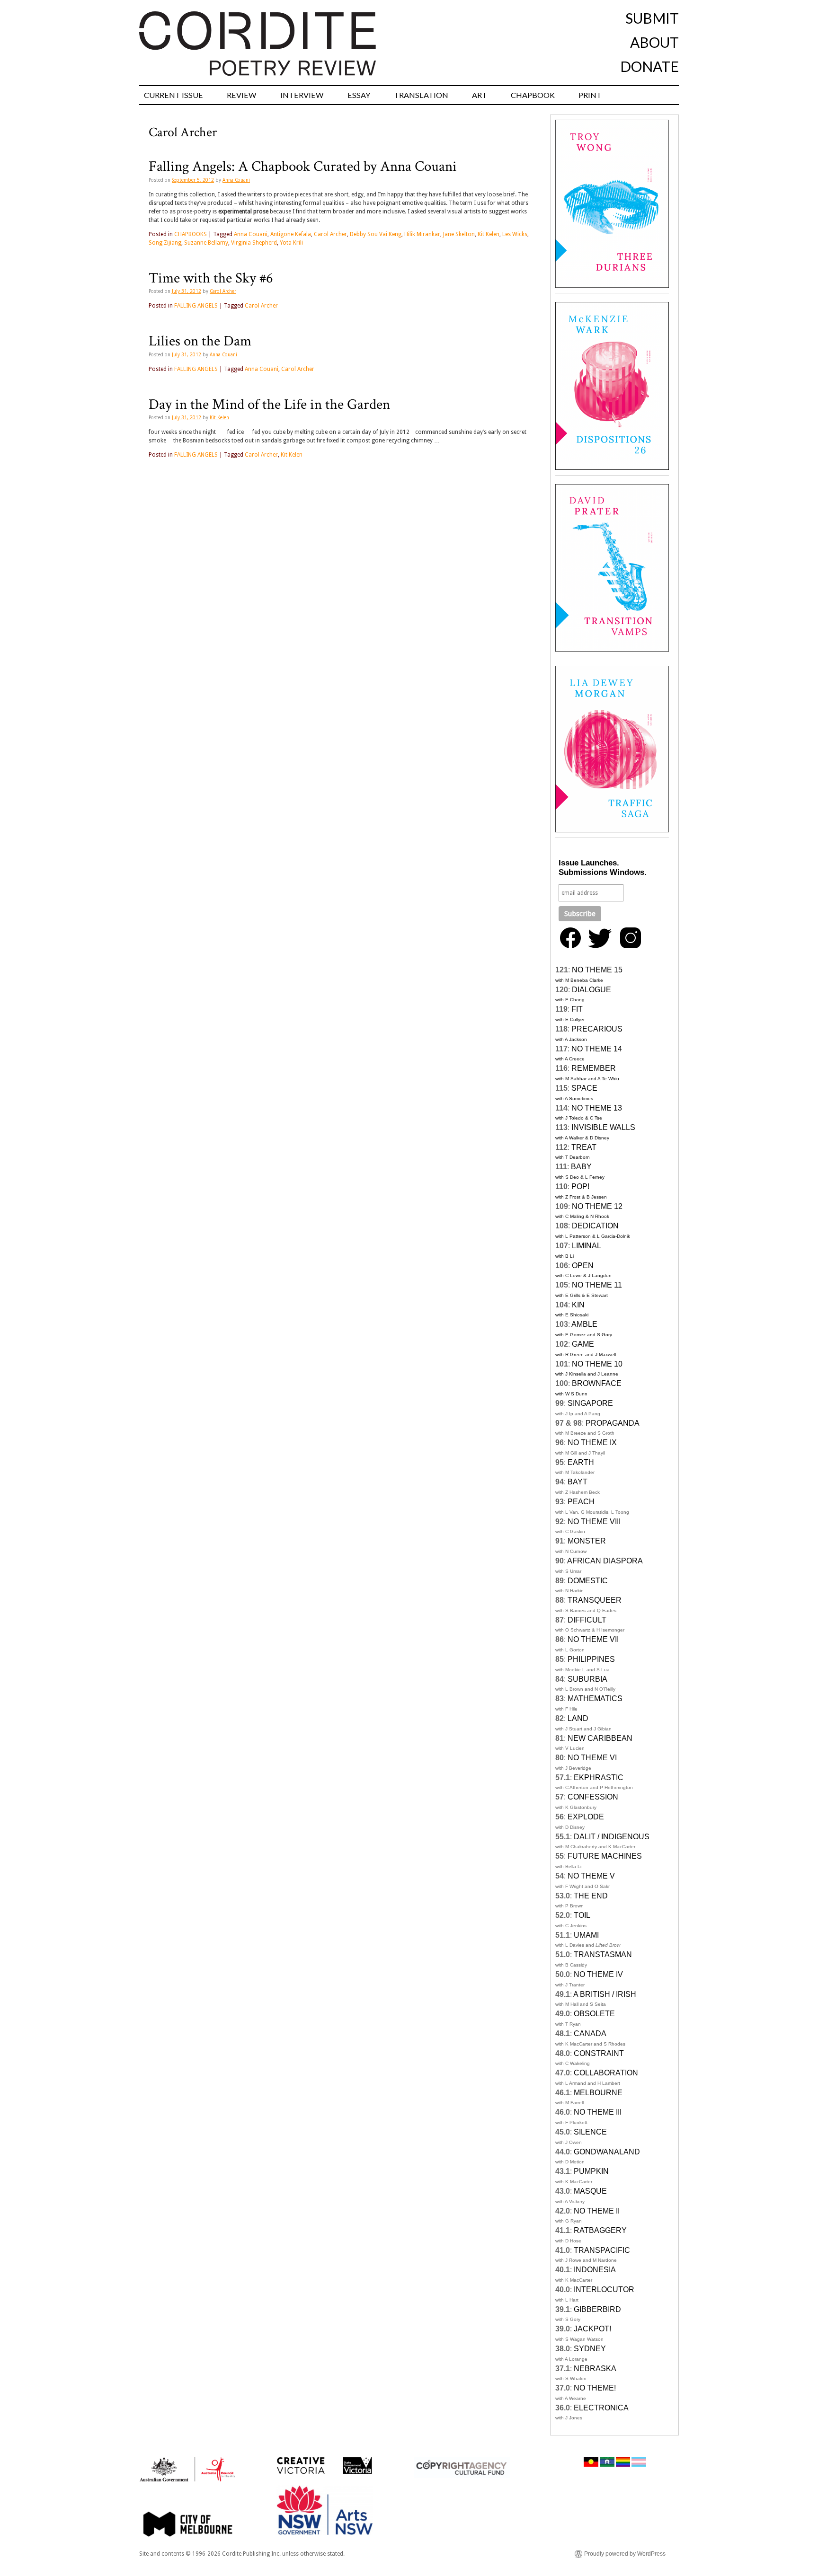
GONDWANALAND (607, 2152)
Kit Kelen (489, 234)
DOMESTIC (588, 1581)
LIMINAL (587, 1246)
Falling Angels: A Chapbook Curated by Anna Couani (303, 167)
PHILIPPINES (591, 1659)
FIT (577, 1009)
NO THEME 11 (597, 1285)
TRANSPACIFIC (602, 2250)
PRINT (590, 95)
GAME (583, 1344)
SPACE (584, 1088)
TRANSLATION (421, 95)
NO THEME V (591, 1876)
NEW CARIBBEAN (600, 1738)
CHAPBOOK (533, 95)
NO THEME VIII (594, 1522)
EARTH (581, 1462)
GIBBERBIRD (597, 2309)
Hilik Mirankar (422, 234)
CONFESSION (593, 1797)
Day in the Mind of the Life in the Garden (269, 405)
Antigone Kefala (291, 234)
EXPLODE (586, 1817)
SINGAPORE (590, 1403)
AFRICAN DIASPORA (605, 1561)
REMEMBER (594, 1068)
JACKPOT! (592, 2329)
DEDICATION (595, 1226)
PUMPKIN (591, 2171)
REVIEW (242, 95)
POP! (580, 1187)
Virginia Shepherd (254, 243)
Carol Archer (330, 234)
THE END (591, 1896)
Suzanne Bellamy (206, 243)
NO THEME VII (593, 1639)
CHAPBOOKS (191, 234)
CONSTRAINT (599, 2053)
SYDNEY (590, 2349)
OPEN (583, 1266)
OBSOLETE (594, 2014)
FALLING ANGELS (196, 306)
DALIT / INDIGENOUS (612, 1837)
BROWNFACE (597, 1383)
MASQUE (590, 2191)
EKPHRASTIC (599, 1778)
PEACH (581, 1502)
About (654, 42)
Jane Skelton (459, 234)
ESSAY (359, 95)
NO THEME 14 (597, 1049)
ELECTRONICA (601, 2408)
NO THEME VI (592, 1758)
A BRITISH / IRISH (605, 1994)
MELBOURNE (598, 2093)
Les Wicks (515, 234)
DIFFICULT (587, 1620)
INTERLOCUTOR (604, 2289)
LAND (578, 1718)
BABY (581, 1167)
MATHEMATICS (595, 1698)
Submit (652, 18)
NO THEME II (597, 2211)
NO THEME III (598, 2112)
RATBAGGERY (600, 2230)
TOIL (582, 1915)
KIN (578, 1305)
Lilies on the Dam (200, 341)
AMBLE (584, 1324)
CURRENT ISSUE (173, 95)
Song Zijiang (165, 243)
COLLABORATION (606, 2073)
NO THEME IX (592, 1442)
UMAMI (586, 1935)
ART (480, 95)
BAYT (578, 1482)
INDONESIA (595, 2270)
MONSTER (587, 1541)
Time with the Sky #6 (211, 278)
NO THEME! (595, 2388)
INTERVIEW (302, 95)
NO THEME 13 (597, 1108)
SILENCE (590, 2132)
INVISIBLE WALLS (603, 1127)
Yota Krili (291, 243)
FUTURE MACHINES (605, 1856)
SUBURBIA (587, 1679)
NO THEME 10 (597, 1364)
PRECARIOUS (597, 1029)
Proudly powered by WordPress (625, 2554)
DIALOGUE (591, 990)
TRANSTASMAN (603, 1954)
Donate (649, 66)
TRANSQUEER (595, 1600)
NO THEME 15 (597, 970)
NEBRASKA (595, 2369)
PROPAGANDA (613, 1423)
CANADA (590, 2033)
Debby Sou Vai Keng (376, 234)
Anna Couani (236, 180)
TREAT (584, 1147)
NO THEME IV (598, 1974)
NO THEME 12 (597, 1206)
